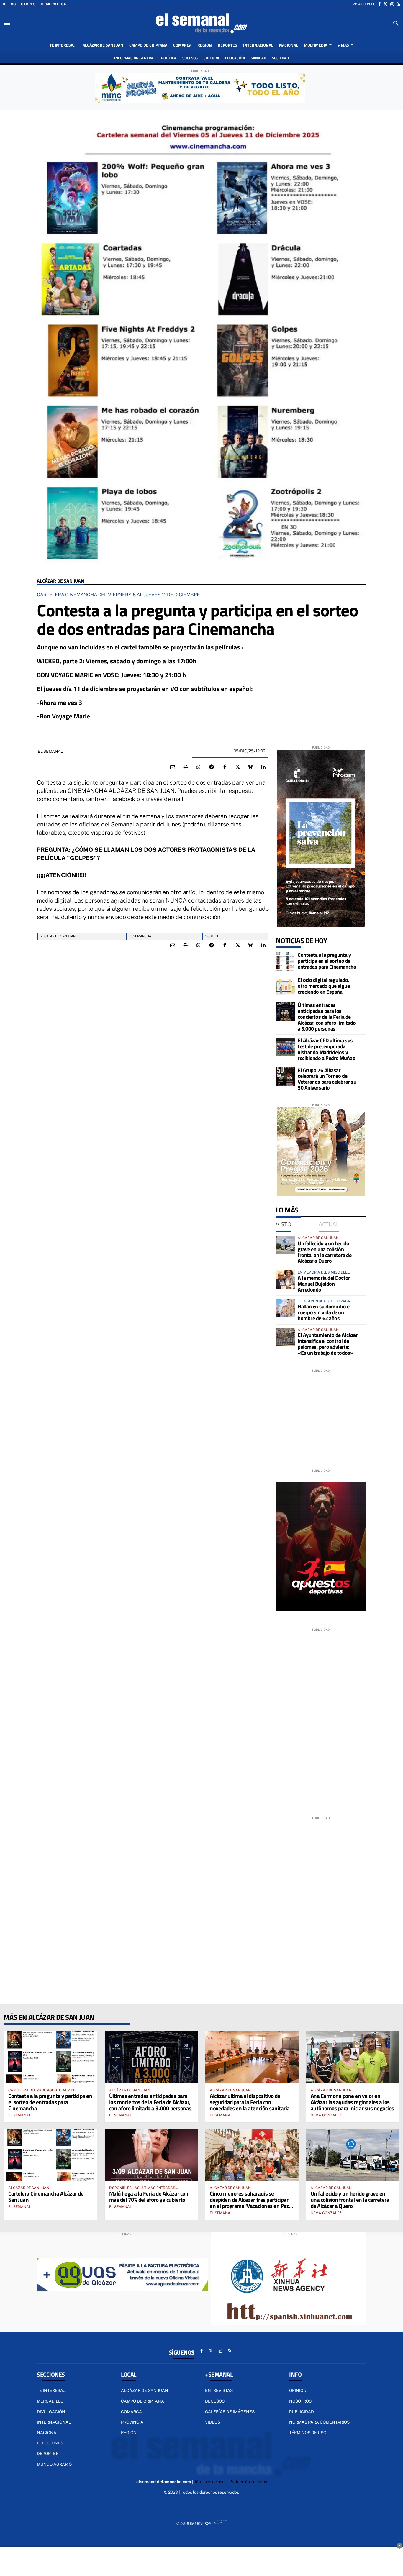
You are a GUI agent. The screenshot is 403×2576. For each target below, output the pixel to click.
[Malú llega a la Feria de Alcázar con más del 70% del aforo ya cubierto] (151, 2155)
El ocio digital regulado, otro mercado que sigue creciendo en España (324, 986)
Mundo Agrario (54, 2464)
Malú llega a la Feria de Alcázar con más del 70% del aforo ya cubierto (149, 2196)
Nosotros (300, 2401)
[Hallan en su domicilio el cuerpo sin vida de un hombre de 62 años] (285, 1308)
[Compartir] (199, 767)
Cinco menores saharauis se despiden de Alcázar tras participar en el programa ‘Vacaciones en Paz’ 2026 (250, 2203)
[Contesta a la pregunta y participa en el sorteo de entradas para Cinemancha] (285, 962)
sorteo (212, 936)
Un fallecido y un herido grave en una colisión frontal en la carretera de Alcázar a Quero (325, 1252)
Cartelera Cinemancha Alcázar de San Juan (46, 2196)
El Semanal (50, 751)
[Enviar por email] (173, 767)
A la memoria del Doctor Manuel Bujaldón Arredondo (324, 1284)
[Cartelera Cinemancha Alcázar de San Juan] (50, 2155)
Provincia (132, 2422)
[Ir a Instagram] (392, 4)
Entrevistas (219, 2390)
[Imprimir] (186, 767)
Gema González (326, 2115)
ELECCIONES (50, 2443)
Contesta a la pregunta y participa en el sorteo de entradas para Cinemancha (327, 961)
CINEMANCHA (140, 936)
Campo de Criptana (142, 2401)
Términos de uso (308, 2433)
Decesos (215, 2401)
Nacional (48, 2433)
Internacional (54, 2422)
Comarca (131, 2412)
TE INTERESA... (52, 2390)
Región (129, 2433)
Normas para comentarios (319, 2422)
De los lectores (19, 4)
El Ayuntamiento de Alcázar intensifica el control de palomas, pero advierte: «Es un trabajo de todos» (328, 1344)
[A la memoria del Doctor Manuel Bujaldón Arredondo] (285, 1279)
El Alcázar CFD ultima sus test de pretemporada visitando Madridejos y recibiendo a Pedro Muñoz (326, 1049)
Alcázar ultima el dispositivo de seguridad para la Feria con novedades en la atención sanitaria (250, 2102)
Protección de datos (248, 2482)
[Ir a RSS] (398, 4)
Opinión (298, 2390)
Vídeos (213, 2422)
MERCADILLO (50, 2401)
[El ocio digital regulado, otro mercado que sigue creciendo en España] (285, 987)
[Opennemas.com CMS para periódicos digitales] (201, 2523)
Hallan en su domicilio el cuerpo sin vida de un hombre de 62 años (324, 1312)
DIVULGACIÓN (51, 2412)
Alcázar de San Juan (60, 581)
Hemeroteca (53, 4)
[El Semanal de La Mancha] (201, 23)
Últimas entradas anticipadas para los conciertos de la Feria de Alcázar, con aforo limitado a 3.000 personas (327, 1017)
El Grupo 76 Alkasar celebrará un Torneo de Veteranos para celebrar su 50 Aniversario (327, 1079)
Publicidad (302, 2412)
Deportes (48, 2454)
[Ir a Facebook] (379, 4)
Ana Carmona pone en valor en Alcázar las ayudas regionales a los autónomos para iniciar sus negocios (352, 2102)
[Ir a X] (385, 4)
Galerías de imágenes (230, 2412)
